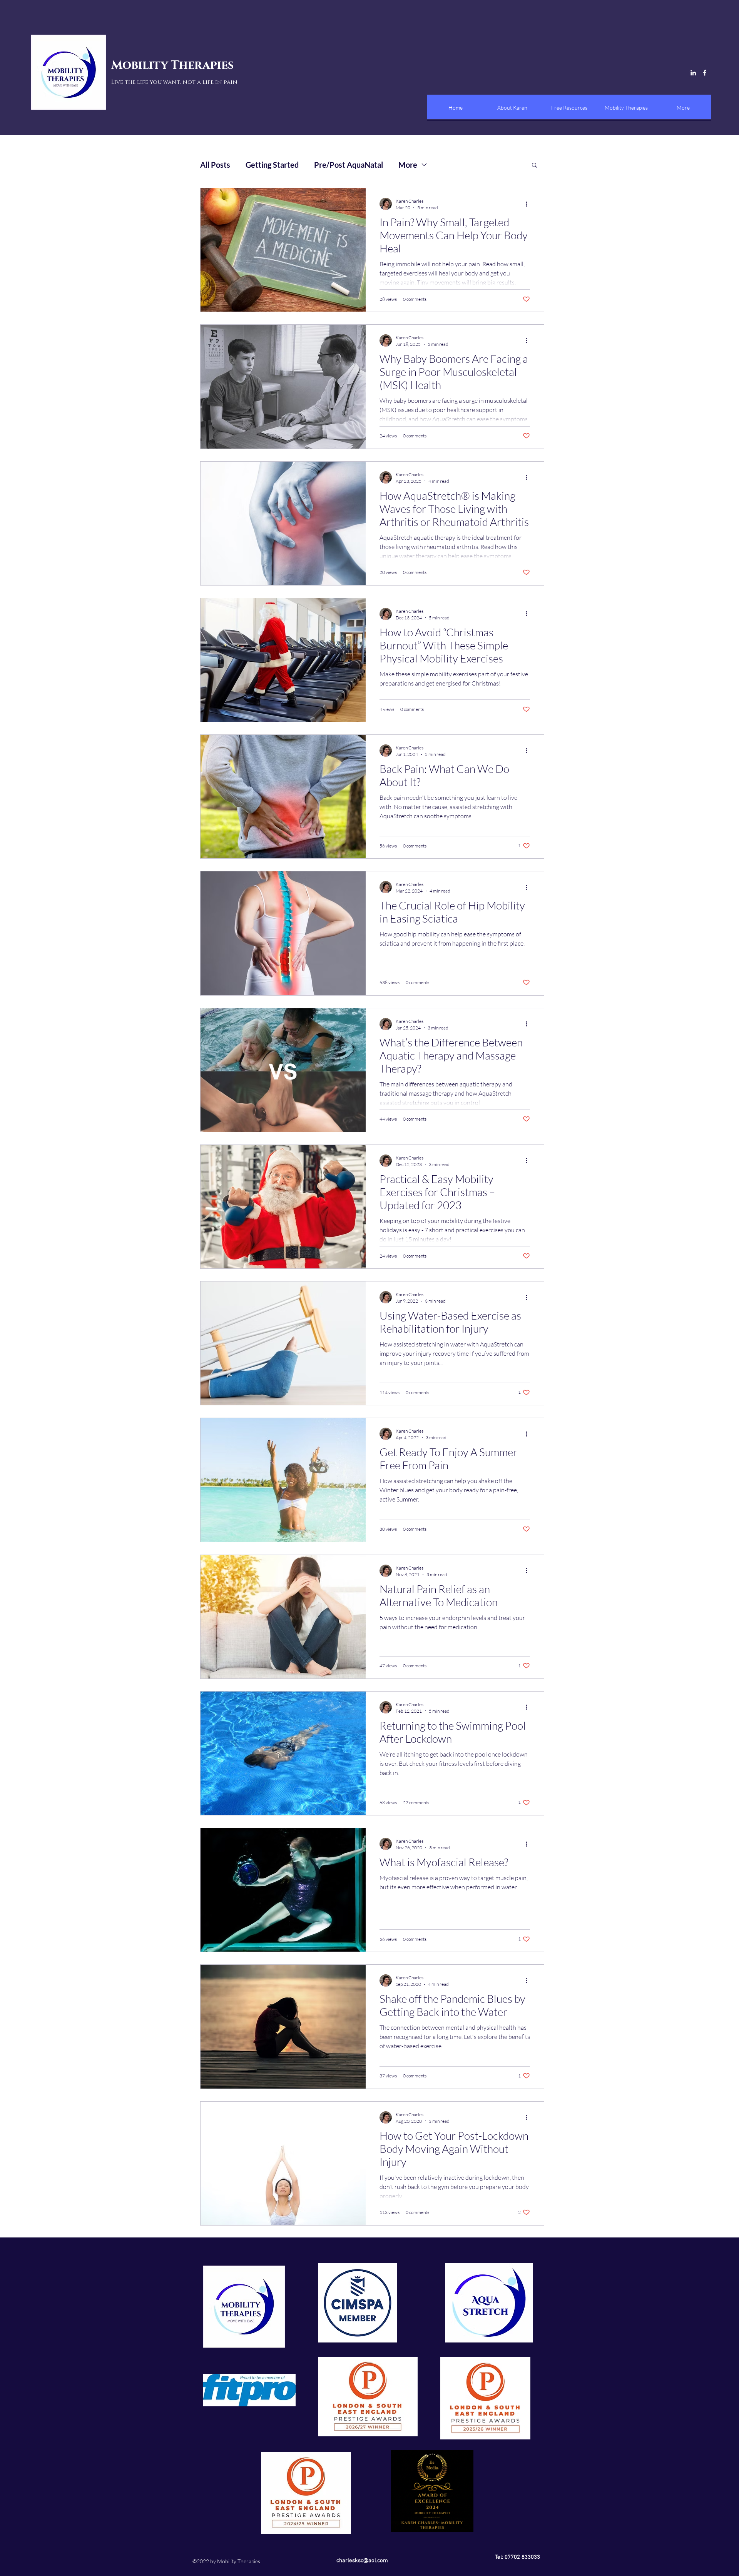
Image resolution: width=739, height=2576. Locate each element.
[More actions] (529, 204)
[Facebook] (705, 73)
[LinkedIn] (693, 73)
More (408, 165)
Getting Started (272, 165)
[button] (534, 166)
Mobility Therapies (172, 65)
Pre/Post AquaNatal (349, 165)
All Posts (215, 165)
